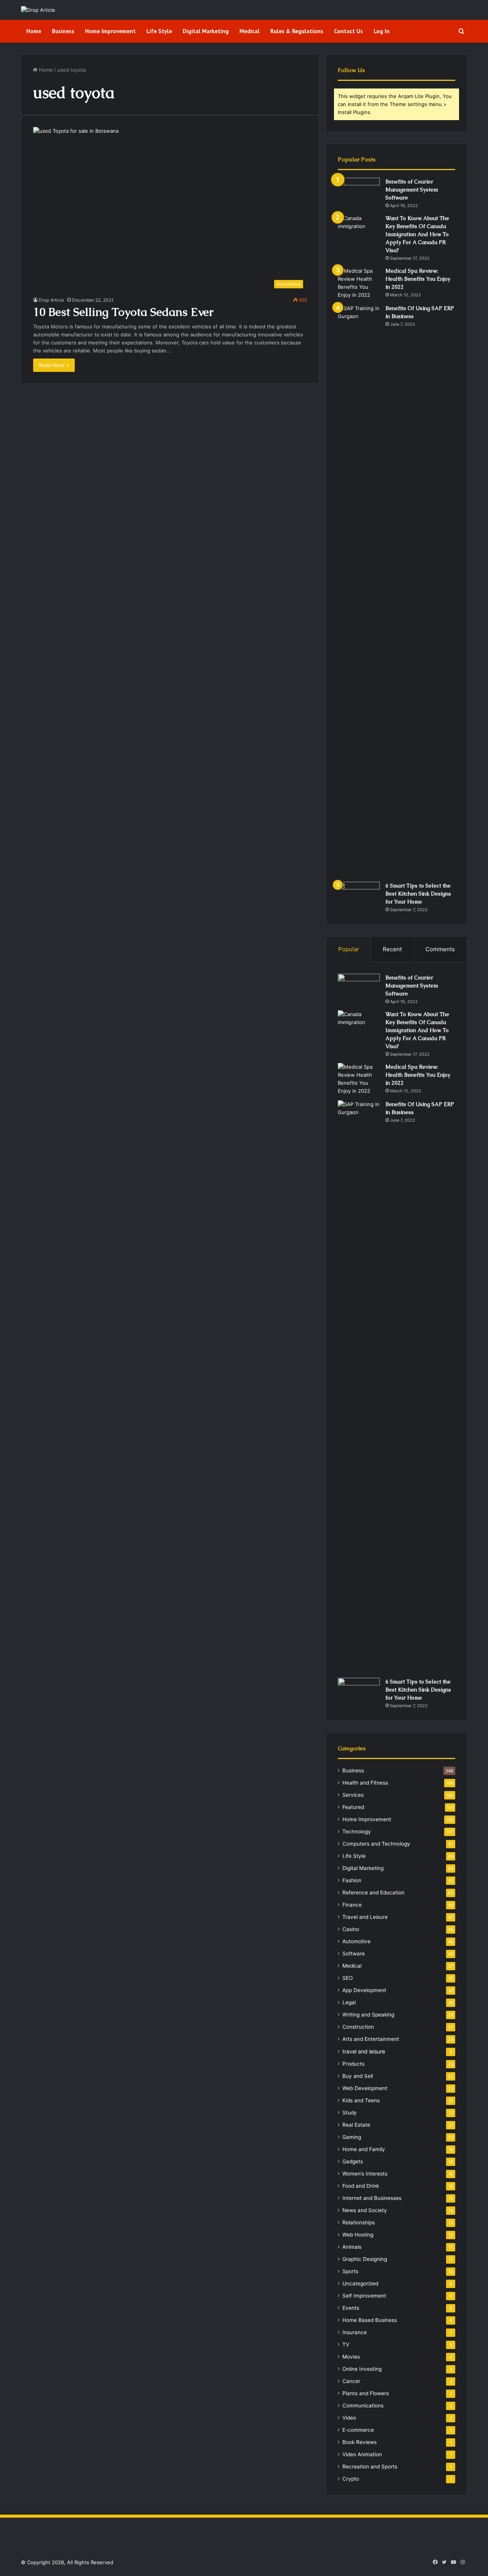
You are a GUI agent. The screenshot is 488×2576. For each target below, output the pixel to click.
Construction (358, 2027)
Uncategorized (360, 2283)
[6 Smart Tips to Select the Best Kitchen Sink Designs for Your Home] (359, 896)
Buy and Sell (358, 2076)
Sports (350, 2271)
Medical (250, 31)
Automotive (356, 1941)
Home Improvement (110, 31)
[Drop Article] (38, 10)
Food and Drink (361, 2186)
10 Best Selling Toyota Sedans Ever (123, 312)
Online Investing (362, 2369)
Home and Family (364, 2149)
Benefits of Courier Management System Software (412, 190)
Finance (352, 1905)
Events (351, 2308)
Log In (382, 31)
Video (349, 2418)
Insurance (355, 2332)
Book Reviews (360, 2442)
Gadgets (353, 2161)
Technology (357, 1832)
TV (346, 2344)
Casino (351, 1929)
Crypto (351, 2479)
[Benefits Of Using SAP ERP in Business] (359, 590)
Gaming (352, 2137)
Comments (440, 949)
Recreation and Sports (370, 2467)
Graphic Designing (365, 2259)
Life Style (159, 31)
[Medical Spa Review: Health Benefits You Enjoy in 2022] (359, 283)
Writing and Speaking (368, 2015)
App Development (364, 1990)
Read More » (54, 365)
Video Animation (362, 2454)
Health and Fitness (365, 1783)
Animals (352, 2247)
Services (353, 1795)
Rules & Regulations (297, 31)
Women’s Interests (365, 2174)
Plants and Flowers (366, 2393)
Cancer (351, 2381)
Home (34, 31)
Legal (349, 2002)
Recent (392, 949)
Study (350, 2113)
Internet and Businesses (372, 2198)
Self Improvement (364, 2296)
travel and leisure (364, 2051)
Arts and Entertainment (371, 2039)
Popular (349, 949)
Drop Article (51, 300)
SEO (348, 1978)
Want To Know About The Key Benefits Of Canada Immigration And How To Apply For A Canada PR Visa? (417, 234)
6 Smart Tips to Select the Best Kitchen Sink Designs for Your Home (418, 894)
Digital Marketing (206, 31)
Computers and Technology (376, 1844)
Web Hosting (358, 2235)
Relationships (359, 2222)
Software (354, 1954)
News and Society (365, 2210)
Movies (351, 2357)
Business (63, 31)
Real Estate (356, 2125)
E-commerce (358, 2430)
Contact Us (348, 31)
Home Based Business (370, 2320)
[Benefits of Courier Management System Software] (359, 192)
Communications (363, 2406)
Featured (353, 1807)
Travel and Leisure (365, 1917)
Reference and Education (373, 1893)
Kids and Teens (361, 2100)
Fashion (352, 1880)
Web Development (365, 2088)
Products (353, 2064)
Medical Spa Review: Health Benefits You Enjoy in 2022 (418, 279)
